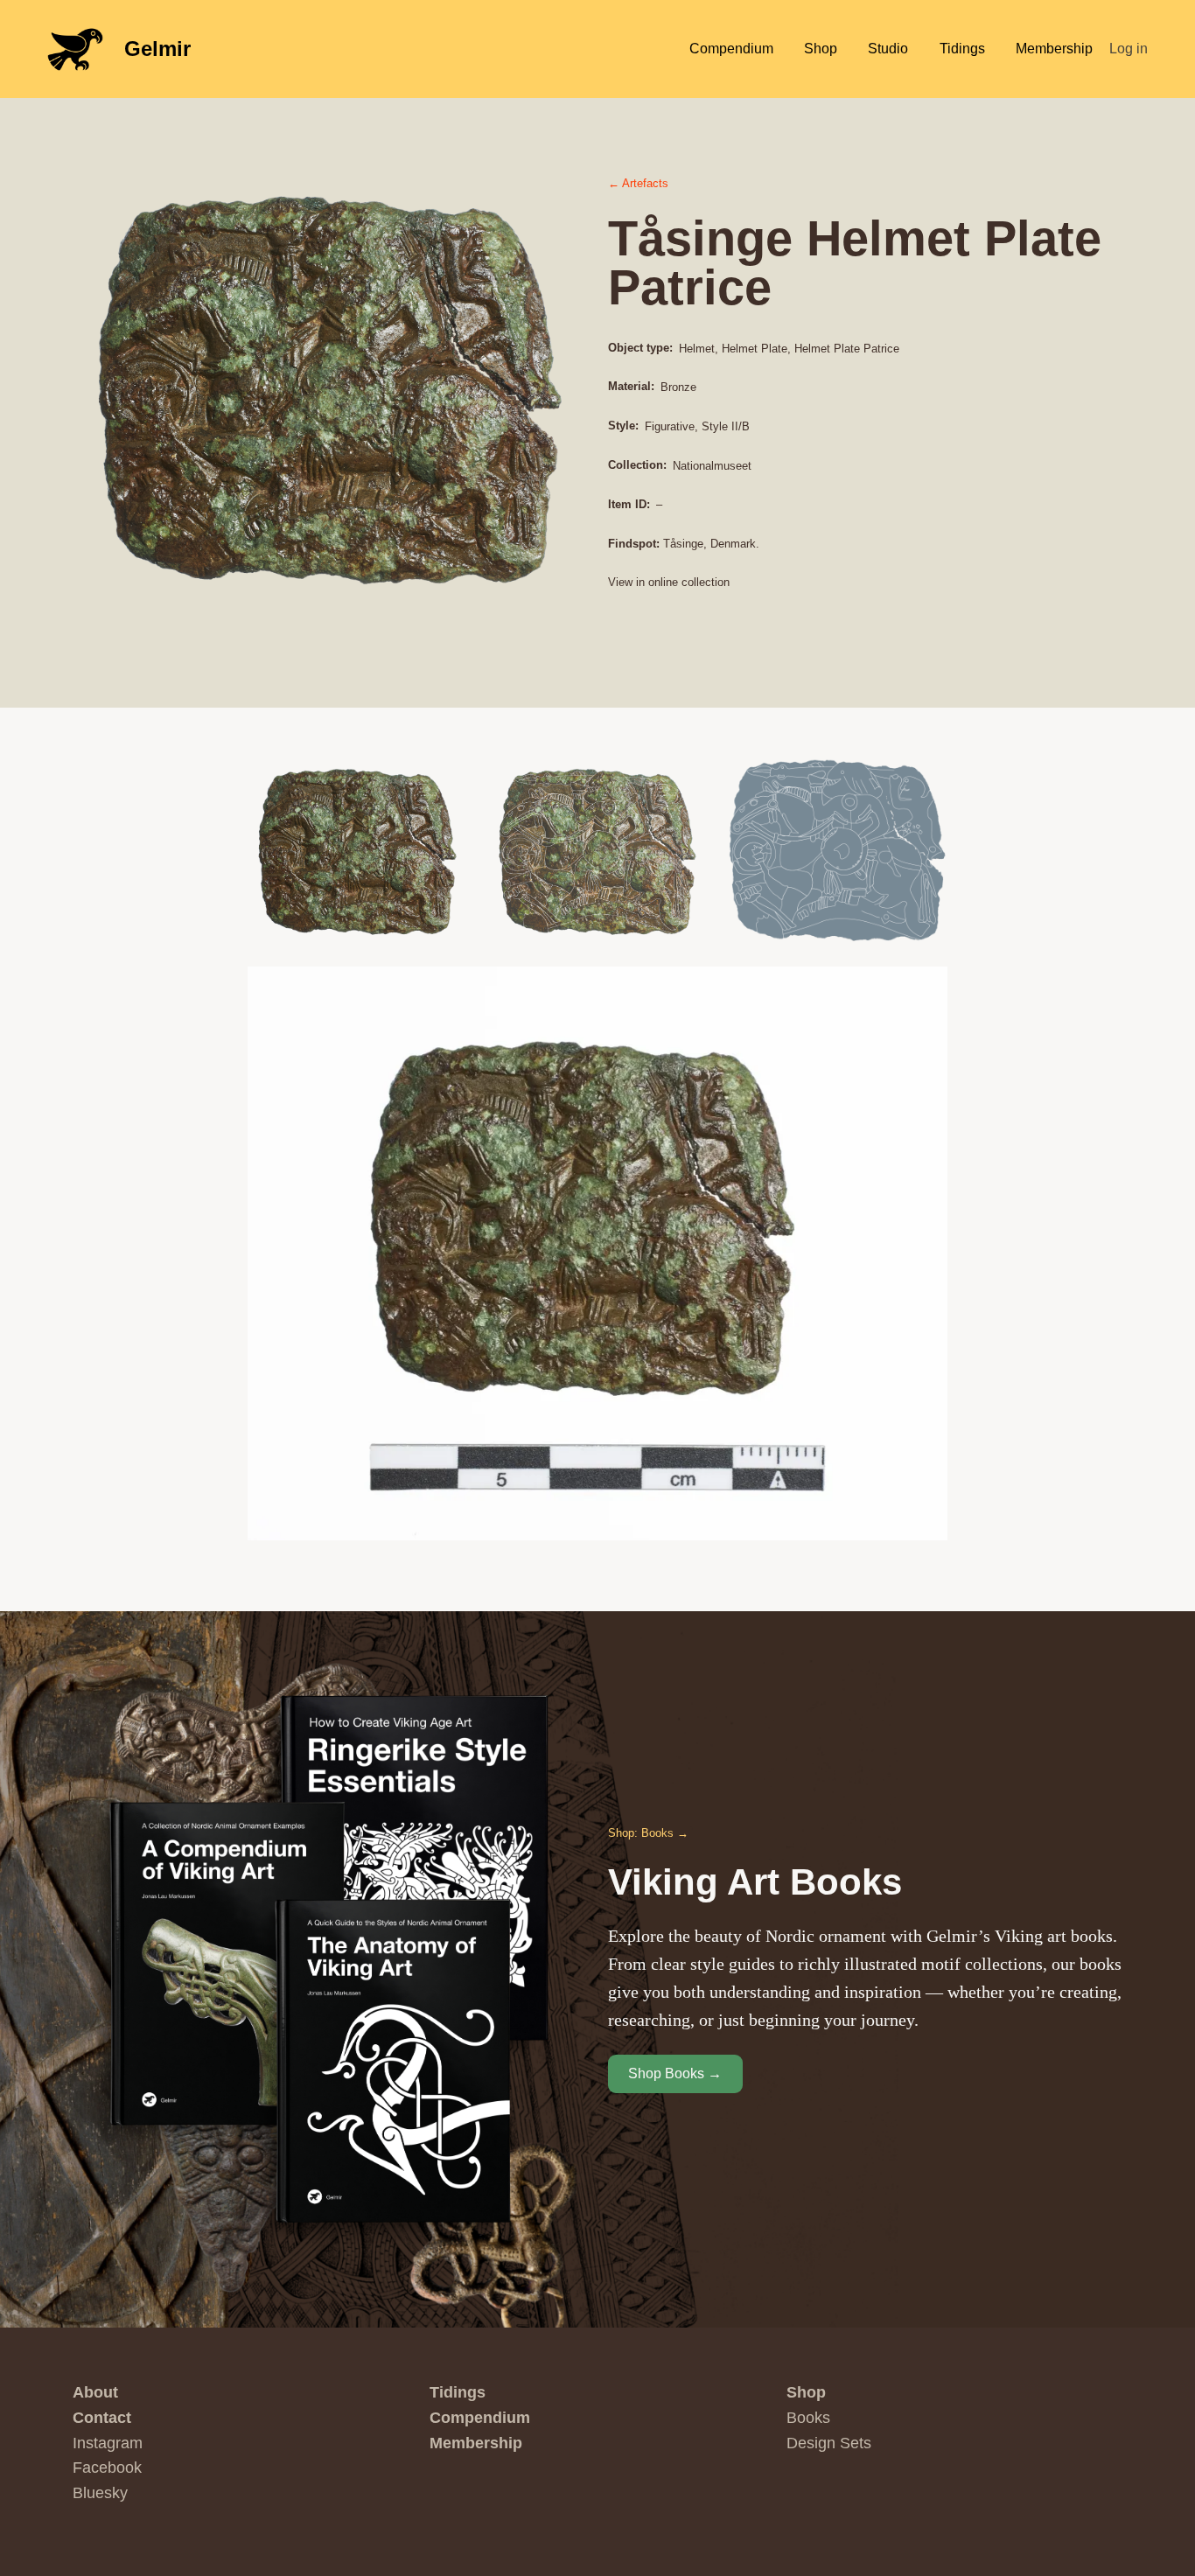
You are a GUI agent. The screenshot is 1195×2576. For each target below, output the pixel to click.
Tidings (458, 2392)
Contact (102, 2418)
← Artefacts (638, 183)
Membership (476, 2443)
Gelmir (157, 49)
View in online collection (669, 582)
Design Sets (829, 2443)
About (95, 2392)
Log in (1129, 49)
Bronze (678, 387)
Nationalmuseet (712, 466)
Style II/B (726, 426)
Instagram (108, 2443)
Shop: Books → (648, 1833)
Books (808, 2418)
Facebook (107, 2468)
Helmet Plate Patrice (847, 349)
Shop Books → (675, 2073)
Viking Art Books (755, 1882)
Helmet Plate (755, 349)
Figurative (670, 426)
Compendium (480, 2418)
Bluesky (100, 2493)
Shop (806, 2392)
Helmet (697, 349)
